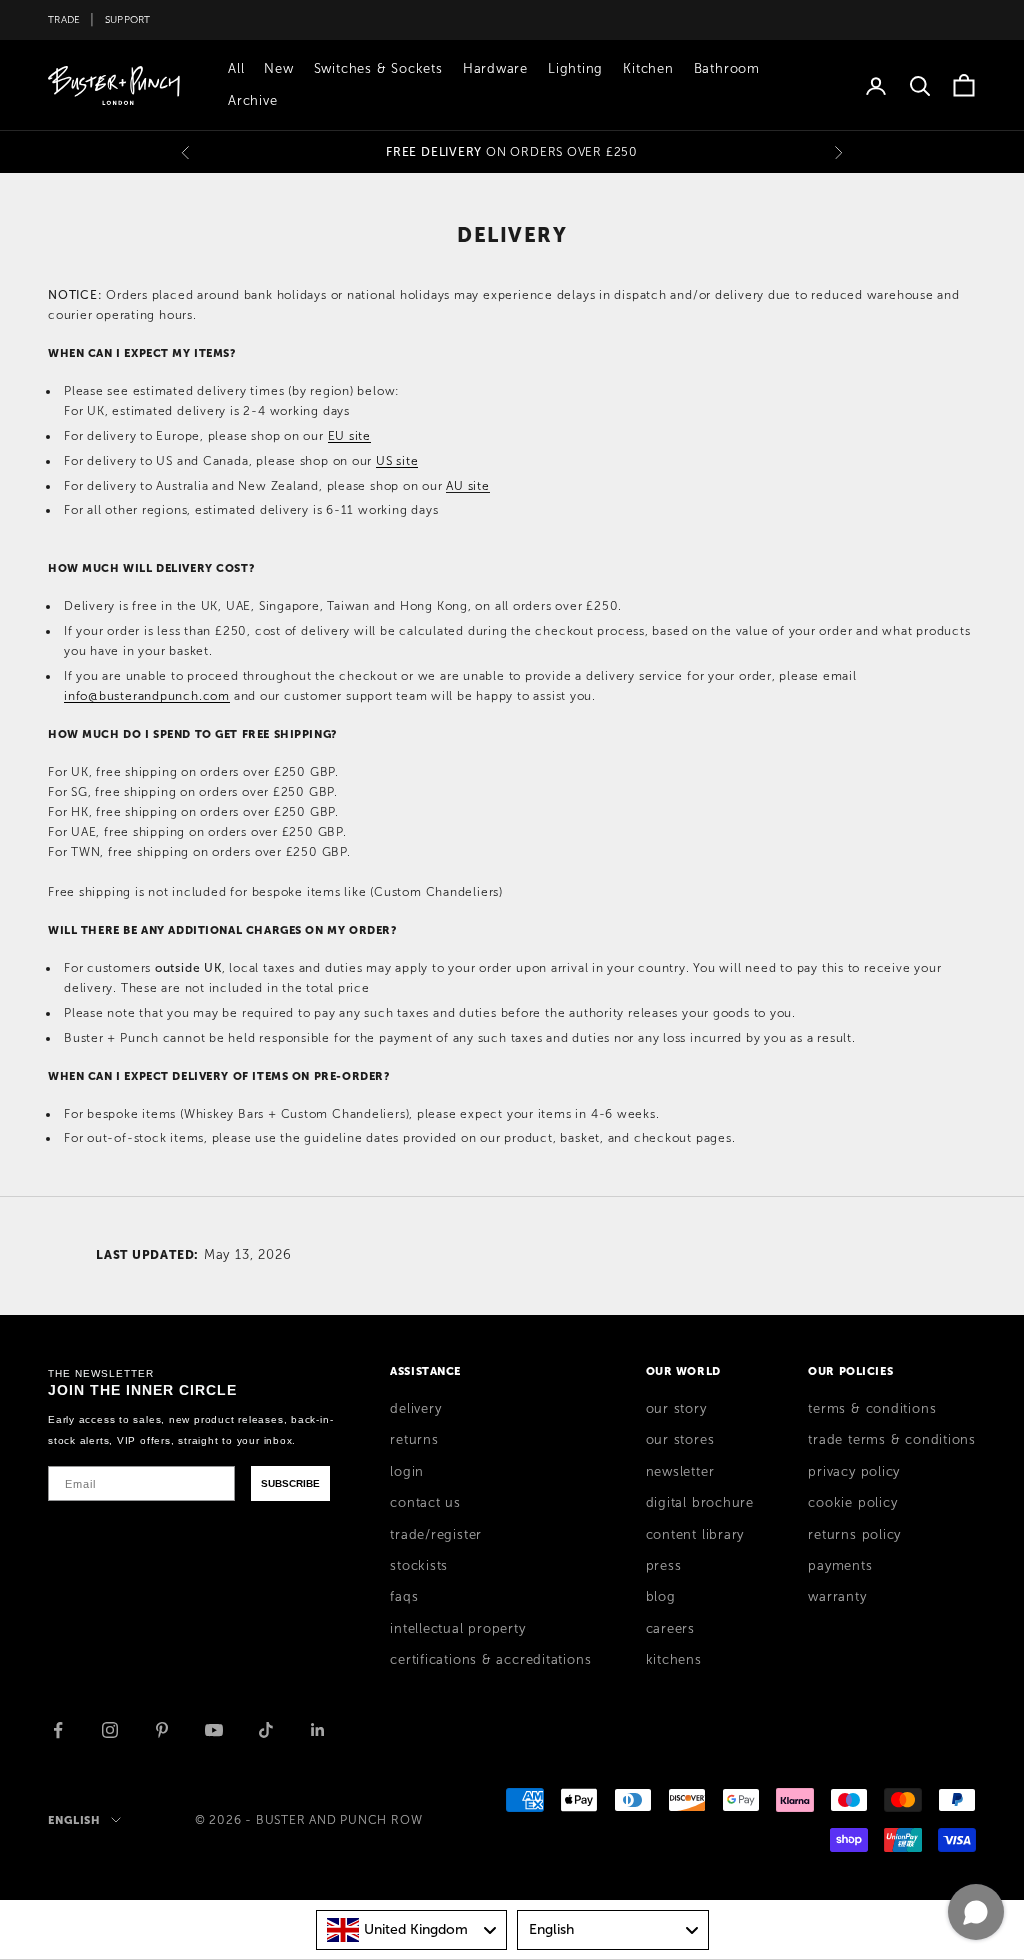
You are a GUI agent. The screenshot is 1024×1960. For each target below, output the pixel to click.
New (278, 69)
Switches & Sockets (378, 69)
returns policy (854, 1535)
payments (840, 1566)
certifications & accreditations (490, 1660)
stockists (419, 1566)
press (664, 1566)
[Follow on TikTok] (266, 1730)
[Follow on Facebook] (58, 1730)
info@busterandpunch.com (147, 696)
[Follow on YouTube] (214, 1730)
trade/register (436, 1535)
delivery (415, 1409)
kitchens (674, 1660)
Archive (252, 101)
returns (414, 1440)
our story (676, 1409)
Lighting (575, 69)
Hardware (495, 69)
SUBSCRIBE (290, 1483)
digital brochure (700, 1503)
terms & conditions (872, 1409)
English (74, 1820)
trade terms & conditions (892, 1440)
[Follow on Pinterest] (162, 1730)
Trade (64, 19)
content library (695, 1535)
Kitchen (648, 69)
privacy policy (854, 1472)
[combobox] (412, 1930)
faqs (404, 1597)
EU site (349, 436)
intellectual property (457, 1629)
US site (397, 461)
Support (128, 19)
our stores (680, 1440)
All (236, 69)
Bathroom (727, 69)
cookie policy (852, 1503)
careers (670, 1629)
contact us (425, 1503)
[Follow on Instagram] (110, 1730)
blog (661, 1597)
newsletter (680, 1472)
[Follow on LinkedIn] (318, 1730)
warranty (837, 1597)
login (407, 1472)
